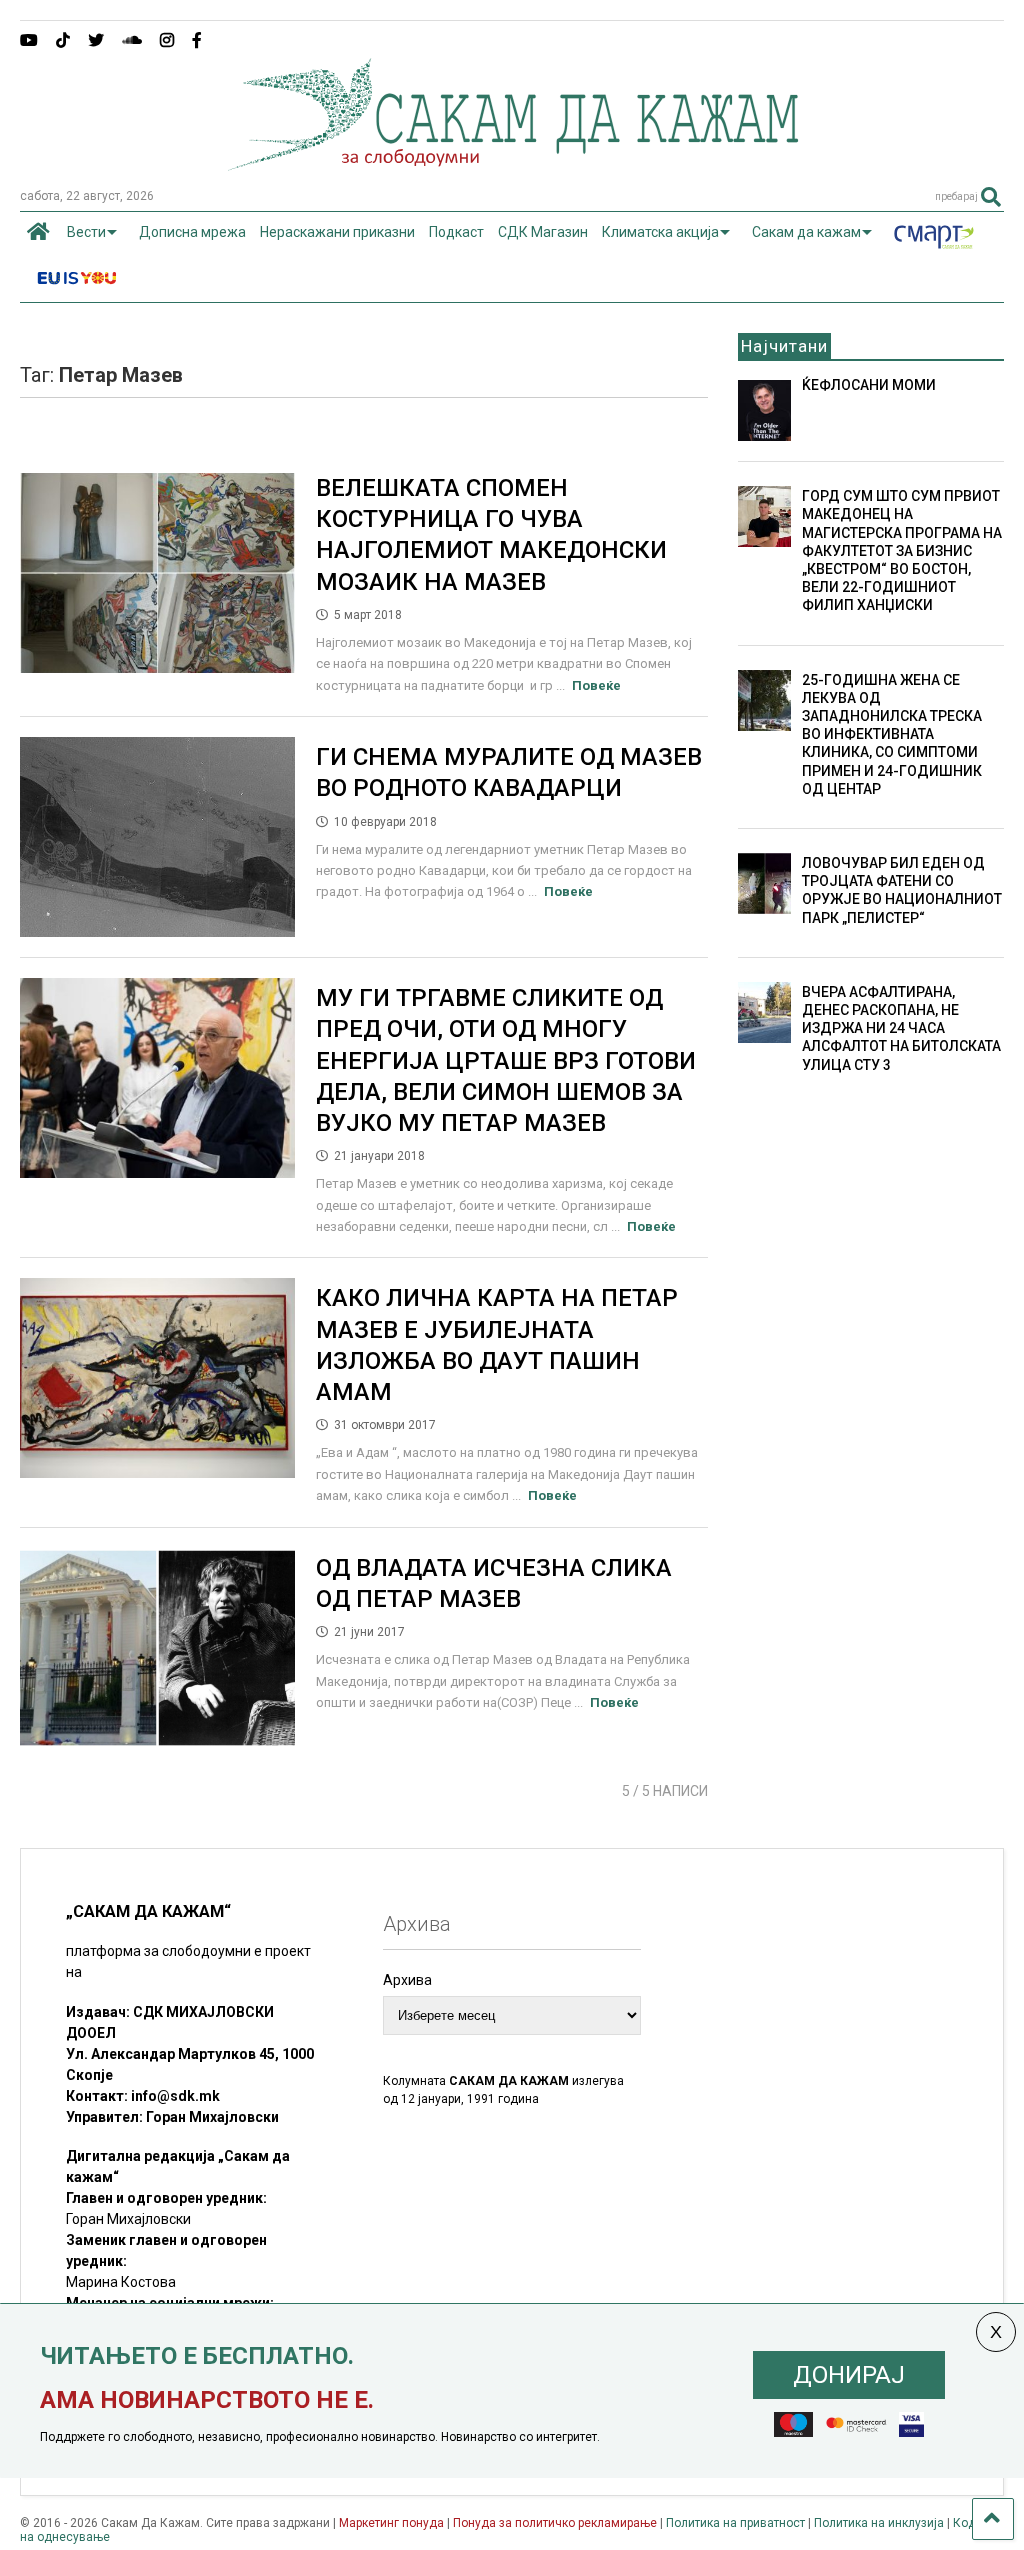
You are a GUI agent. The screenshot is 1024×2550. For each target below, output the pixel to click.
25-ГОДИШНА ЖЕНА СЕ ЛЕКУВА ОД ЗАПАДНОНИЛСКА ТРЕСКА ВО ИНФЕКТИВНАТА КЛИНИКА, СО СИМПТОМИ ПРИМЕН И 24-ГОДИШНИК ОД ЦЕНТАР (892, 734)
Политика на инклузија (879, 2523)
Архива (407, 1980)
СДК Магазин (543, 232)
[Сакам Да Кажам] (512, 164)
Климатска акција (660, 232)
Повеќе (596, 685)
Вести (86, 232)
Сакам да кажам (806, 232)
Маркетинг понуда (393, 2523)
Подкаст (456, 232)
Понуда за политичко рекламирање (555, 2523)
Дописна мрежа (192, 232)
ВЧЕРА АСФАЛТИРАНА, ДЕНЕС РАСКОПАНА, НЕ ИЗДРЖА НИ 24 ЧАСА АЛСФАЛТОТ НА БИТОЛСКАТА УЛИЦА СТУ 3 (901, 1028)
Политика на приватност (735, 2523)
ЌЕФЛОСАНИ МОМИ (869, 385)
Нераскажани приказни (337, 232)
